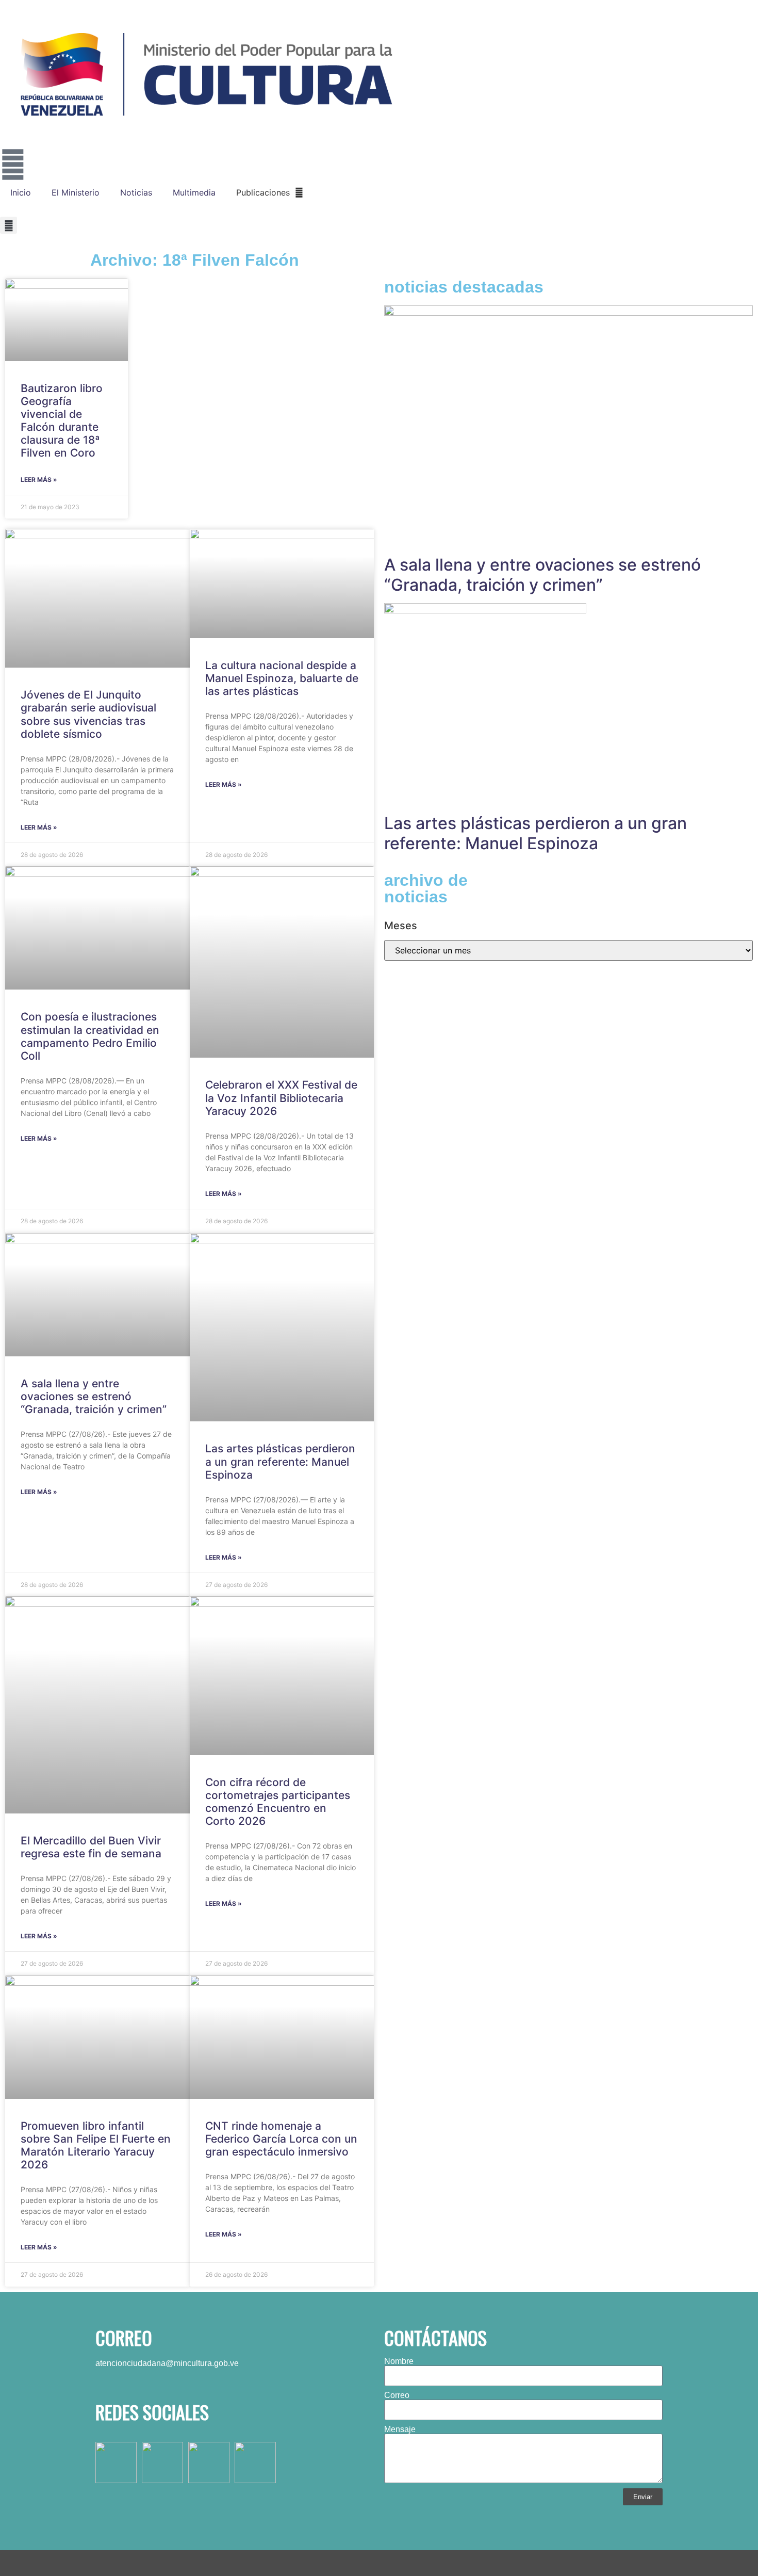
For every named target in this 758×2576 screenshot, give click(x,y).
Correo (397, 2395)
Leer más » (39, 480)
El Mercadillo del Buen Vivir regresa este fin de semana (91, 1847)
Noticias (136, 192)
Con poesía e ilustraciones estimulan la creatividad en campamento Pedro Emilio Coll (90, 1036)
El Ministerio (76, 192)
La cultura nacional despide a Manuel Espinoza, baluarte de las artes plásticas (282, 678)
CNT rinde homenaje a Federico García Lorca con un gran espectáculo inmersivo (281, 2139)
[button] (9, 225)
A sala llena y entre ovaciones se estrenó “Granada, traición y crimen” (94, 1396)
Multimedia (194, 192)
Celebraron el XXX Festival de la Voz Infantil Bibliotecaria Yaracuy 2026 (281, 1098)
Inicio (21, 192)
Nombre (399, 2361)
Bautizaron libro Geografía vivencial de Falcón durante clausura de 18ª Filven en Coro (62, 421)
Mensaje (400, 2429)
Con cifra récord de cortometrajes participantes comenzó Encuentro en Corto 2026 (278, 1802)
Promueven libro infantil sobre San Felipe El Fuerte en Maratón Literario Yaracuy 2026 (96, 2145)
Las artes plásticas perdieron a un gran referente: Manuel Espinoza (280, 1461)
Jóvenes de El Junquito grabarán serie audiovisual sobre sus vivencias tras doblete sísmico (88, 714)
